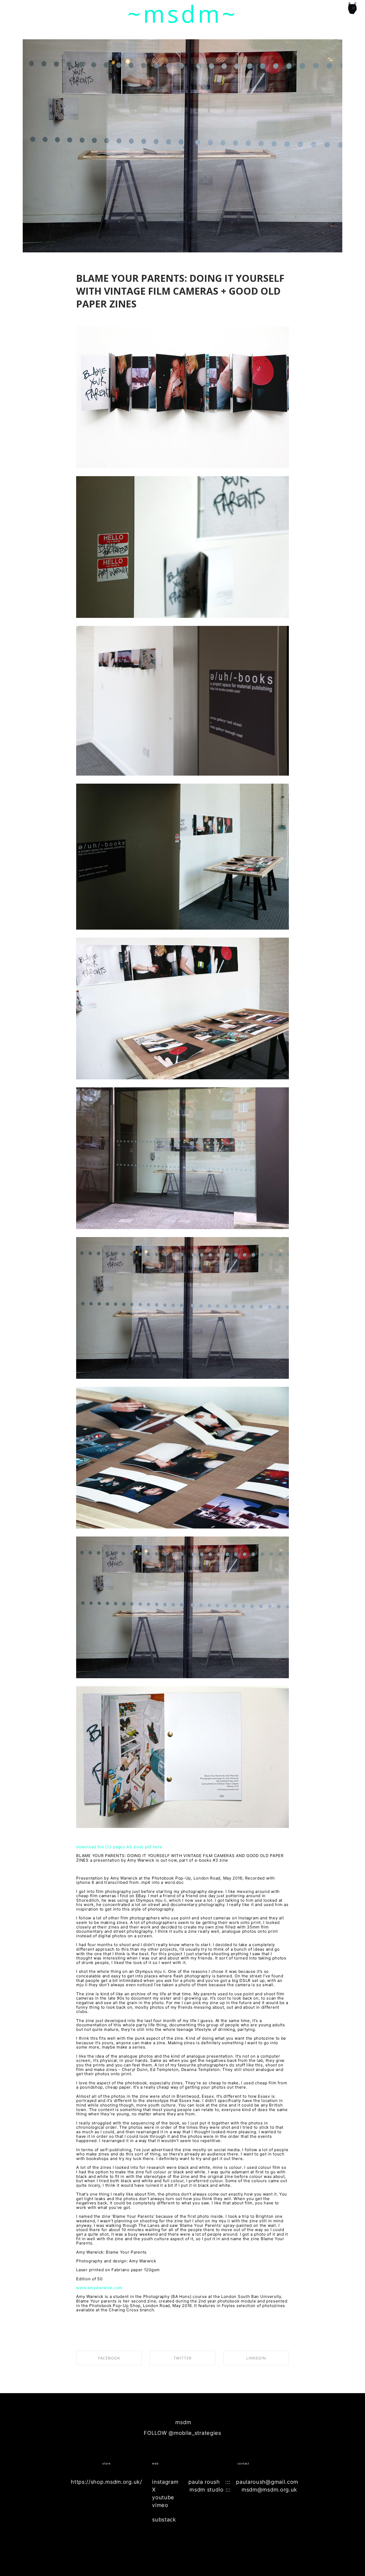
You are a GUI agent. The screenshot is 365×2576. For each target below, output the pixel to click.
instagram (165, 2482)
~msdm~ (183, 14)
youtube (163, 2497)
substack (164, 2520)
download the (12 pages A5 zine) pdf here (119, 1847)
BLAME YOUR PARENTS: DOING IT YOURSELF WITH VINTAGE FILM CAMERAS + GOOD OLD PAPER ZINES (180, 291)
